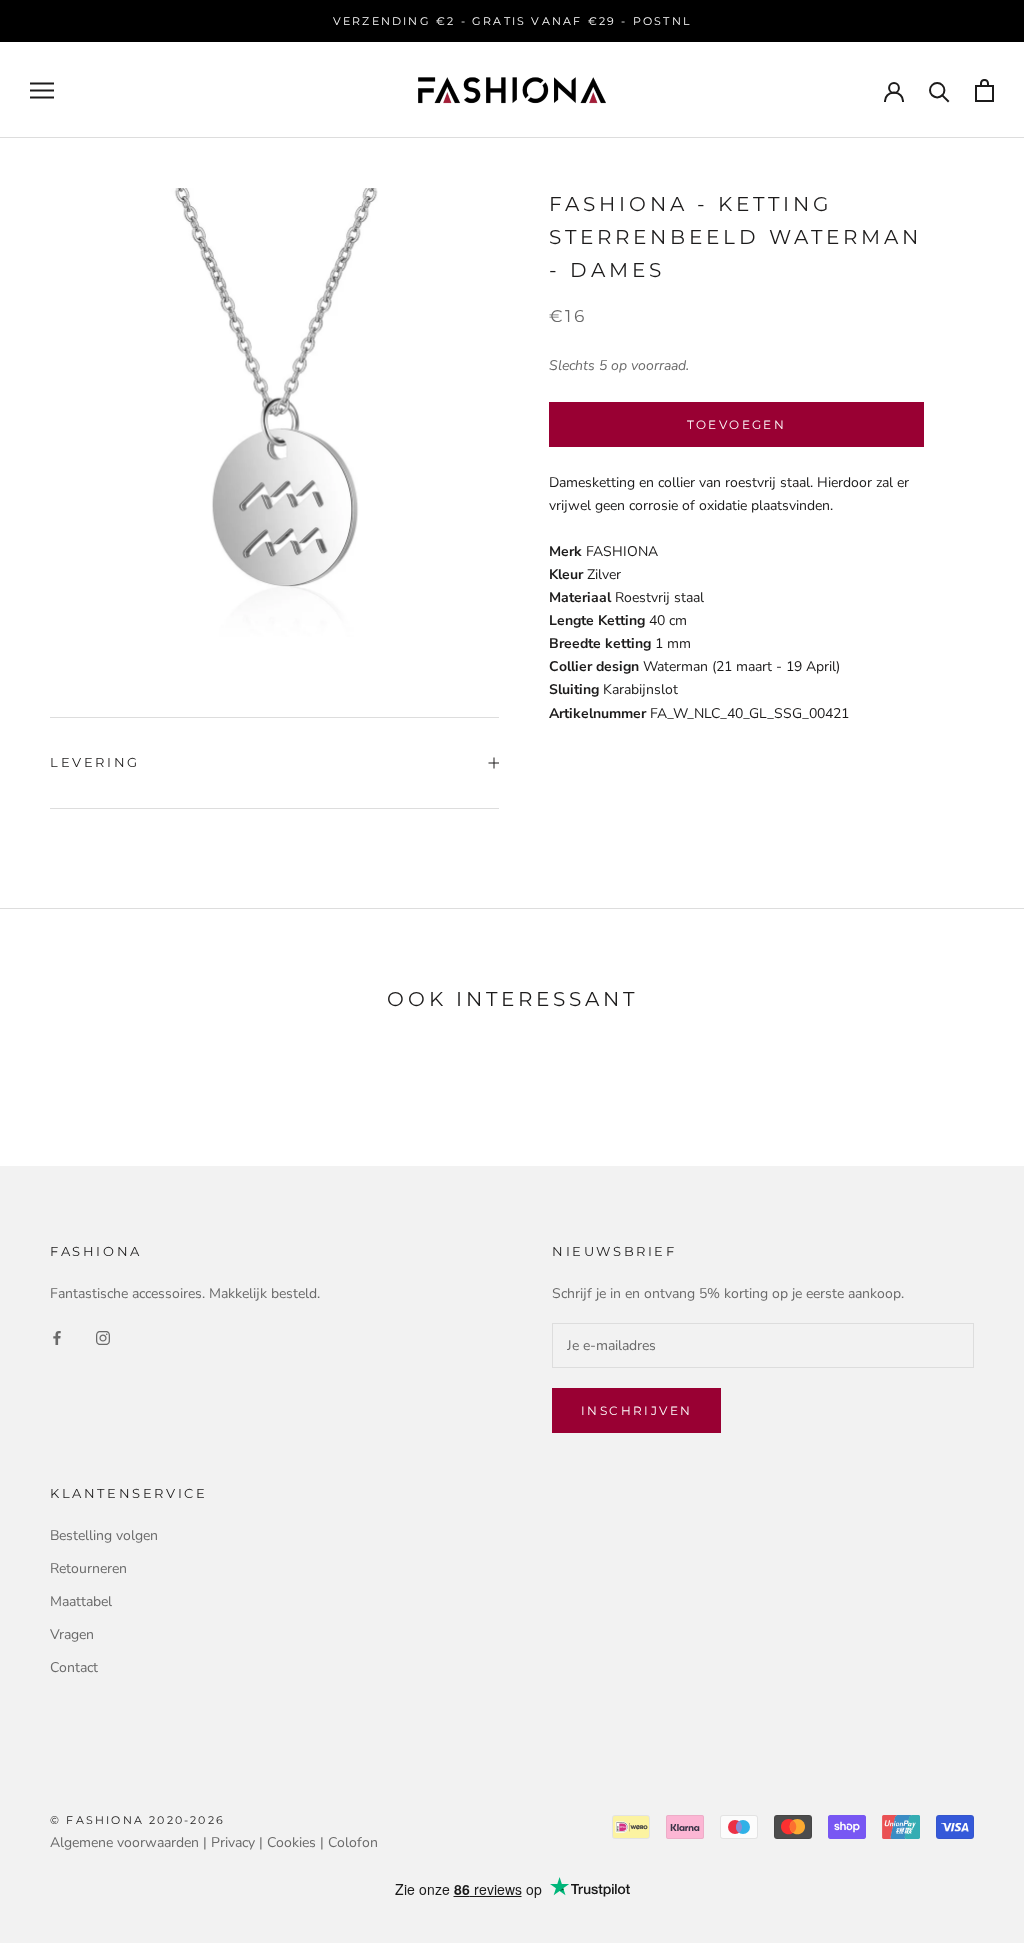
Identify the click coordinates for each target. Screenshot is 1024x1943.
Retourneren (88, 1568)
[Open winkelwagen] (984, 90)
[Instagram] (103, 1336)
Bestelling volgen (104, 1535)
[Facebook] (57, 1336)
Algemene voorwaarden (124, 1842)
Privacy (233, 1842)
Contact (74, 1667)
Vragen (72, 1634)
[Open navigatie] (42, 90)
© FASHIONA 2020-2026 (137, 1820)
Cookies (291, 1842)
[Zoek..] (939, 90)
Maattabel (81, 1601)
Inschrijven (636, 1410)
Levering (95, 762)
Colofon (353, 1842)
